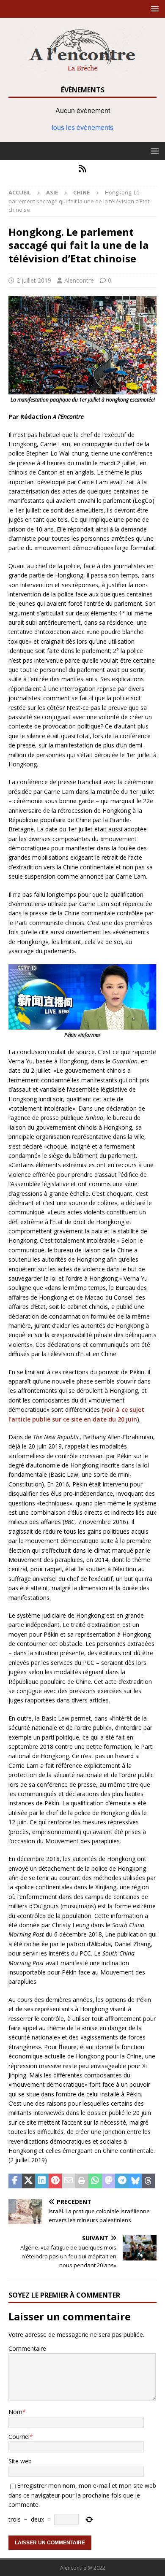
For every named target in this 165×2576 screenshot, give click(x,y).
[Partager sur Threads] (148, 2181)
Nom (15, 2412)
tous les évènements (82, 127)
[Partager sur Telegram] (122, 2181)
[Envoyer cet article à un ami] (69, 2181)
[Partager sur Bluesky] (135, 2181)
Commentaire (27, 2348)
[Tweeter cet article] (29, 2181)
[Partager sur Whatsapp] (95, 2181)
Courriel (19, 2437)
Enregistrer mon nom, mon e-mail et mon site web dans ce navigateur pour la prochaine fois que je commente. (82, 2495)
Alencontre (79, 280)
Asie (52, 192)
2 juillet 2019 (34, 280)
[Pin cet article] (55, 2181)
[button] (153, 9)
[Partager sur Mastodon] (109, 2181)
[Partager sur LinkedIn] (42, 2181)
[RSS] (83, 169)
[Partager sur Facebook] (15, 2181)
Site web (20, 2461)
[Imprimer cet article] (82, 2181)
